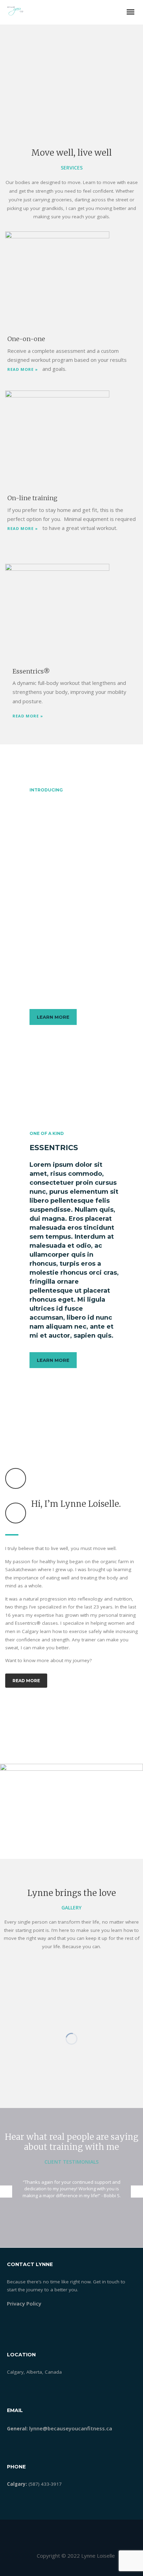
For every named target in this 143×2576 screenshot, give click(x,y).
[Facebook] (52, 2572)
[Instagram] (91, 2572)
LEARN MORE (53, 1017)
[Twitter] (65, 2572)
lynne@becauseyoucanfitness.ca (71, 2428)
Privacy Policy (24, 2303)
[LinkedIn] (78, 2572)
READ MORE (26, 1681)
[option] (71, 2189)
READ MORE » (23, 369)
